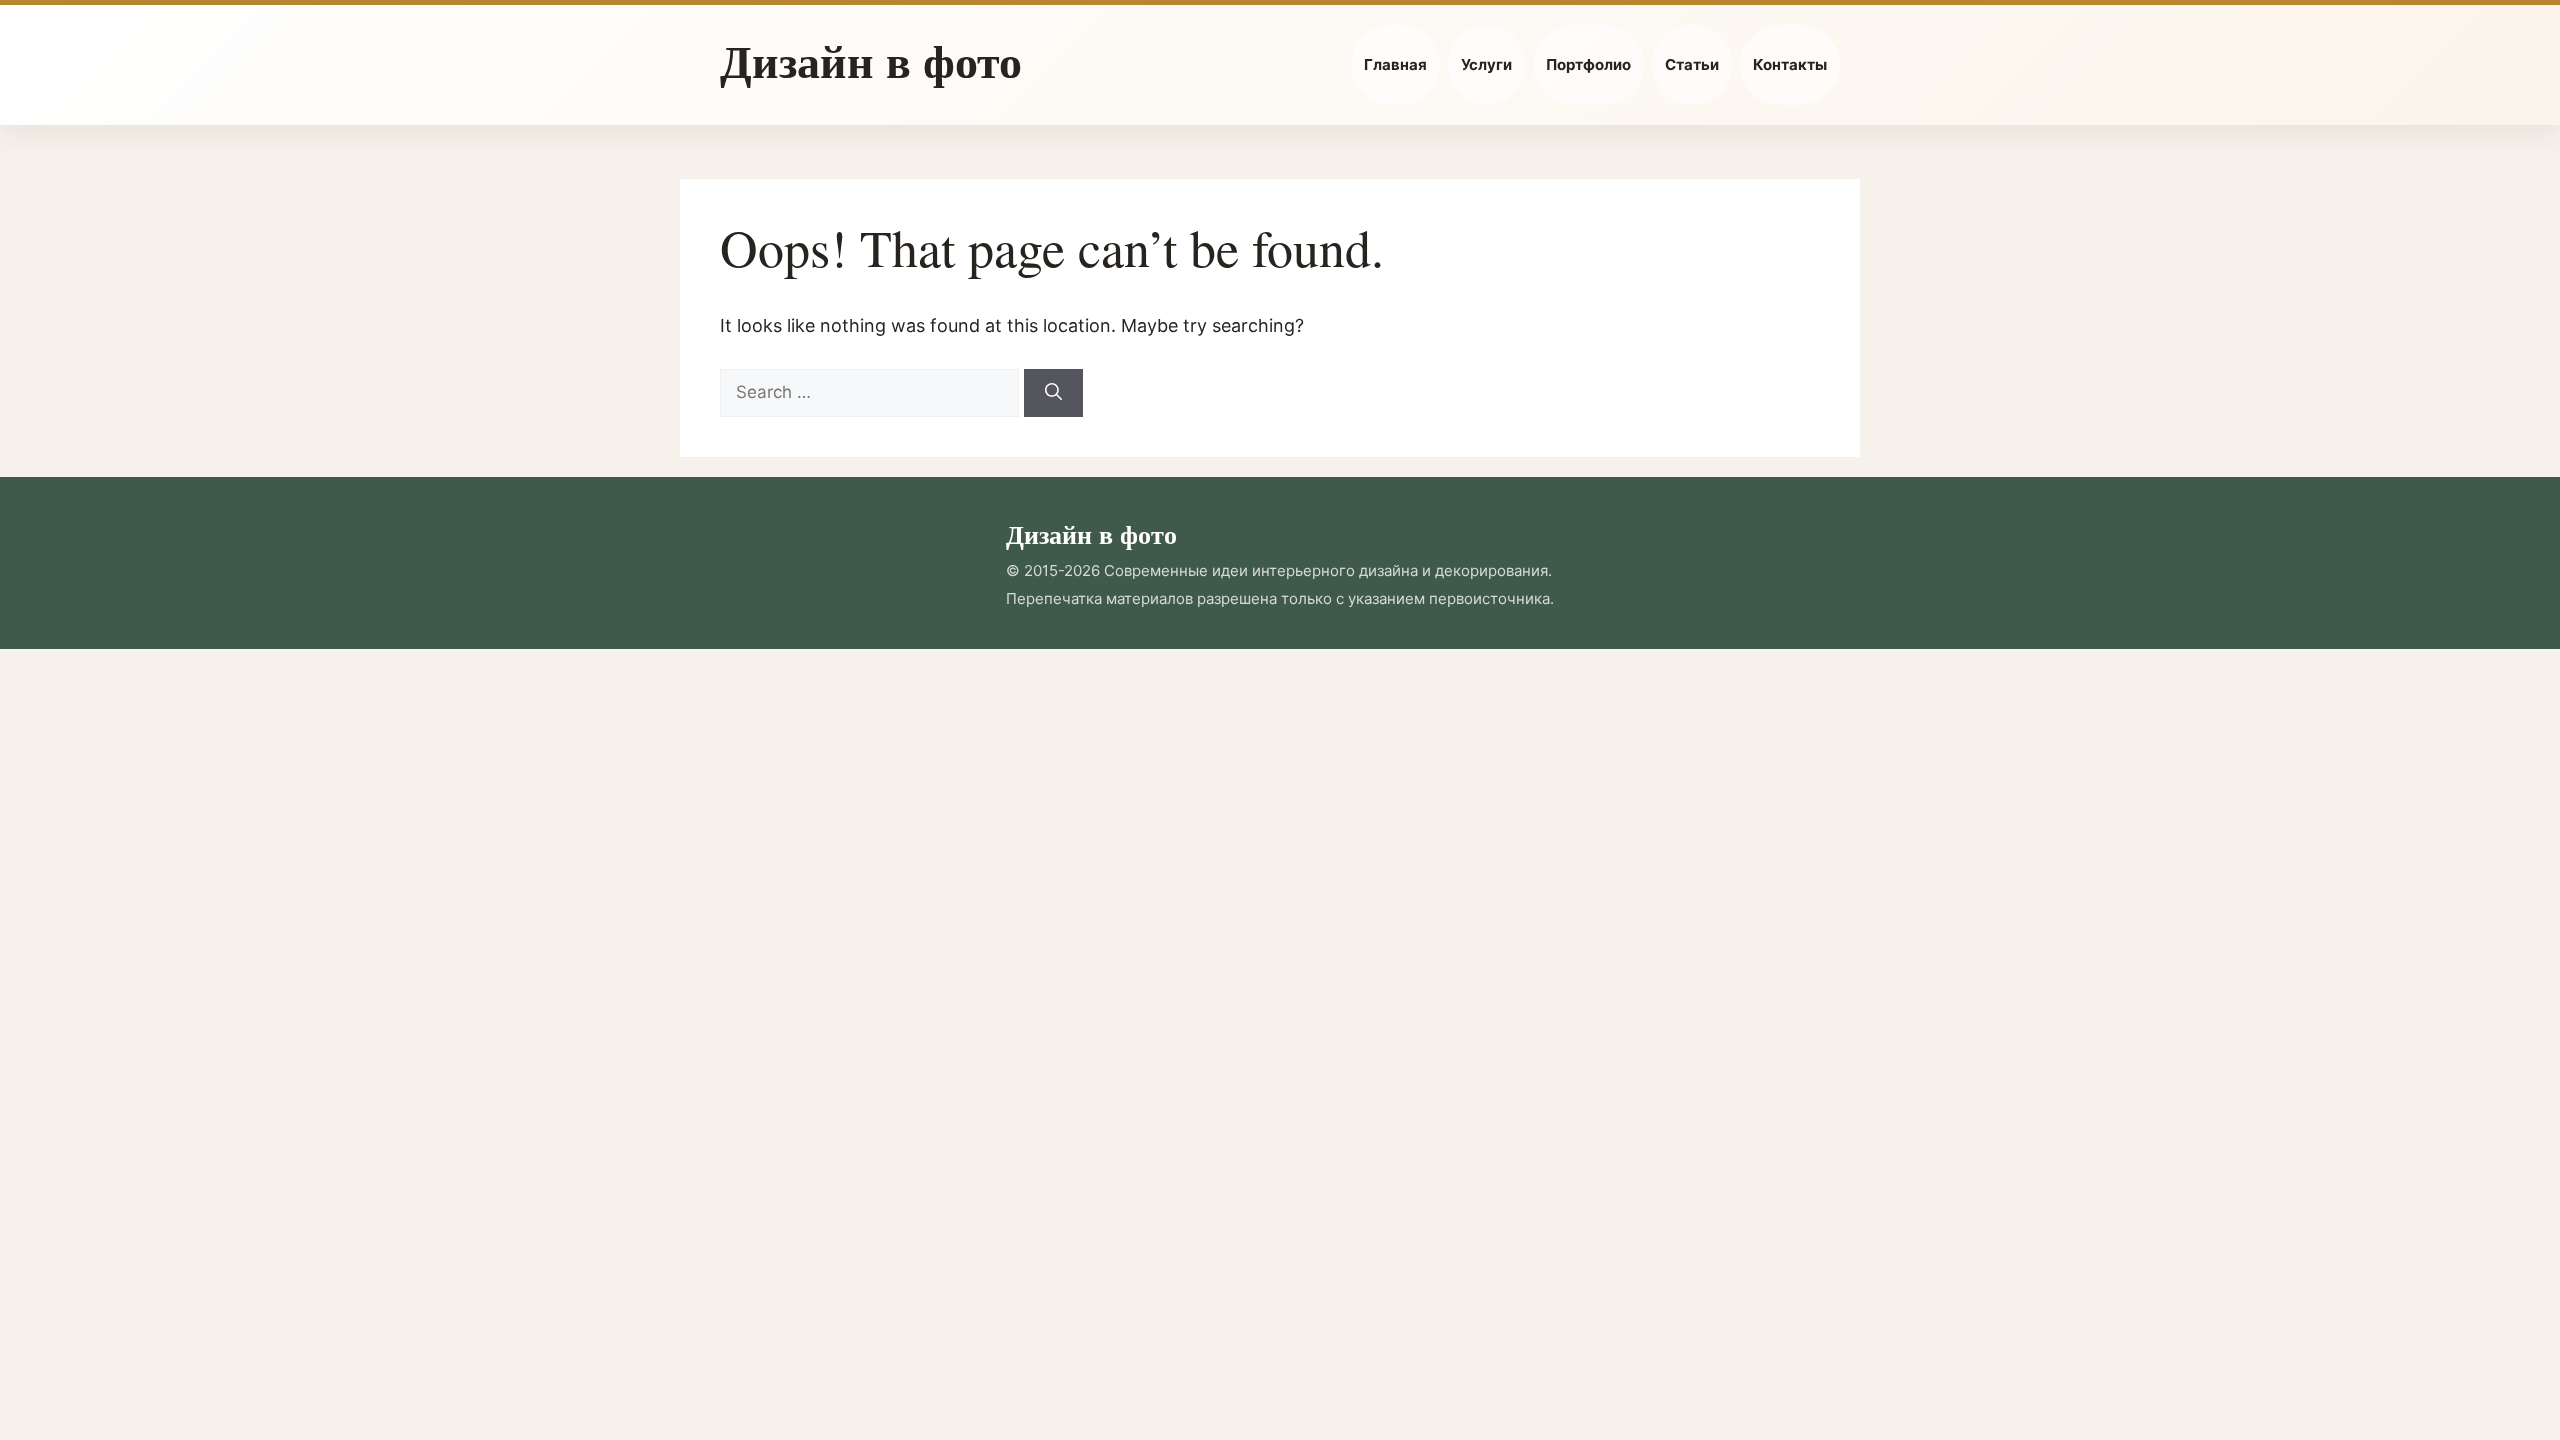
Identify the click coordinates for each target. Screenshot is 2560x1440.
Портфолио (1588, 64)
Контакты (1790, 64)
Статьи (1692, 64)
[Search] (1053, 393)
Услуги (1486, 64)
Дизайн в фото (871, 60)
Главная (1395, 64)
